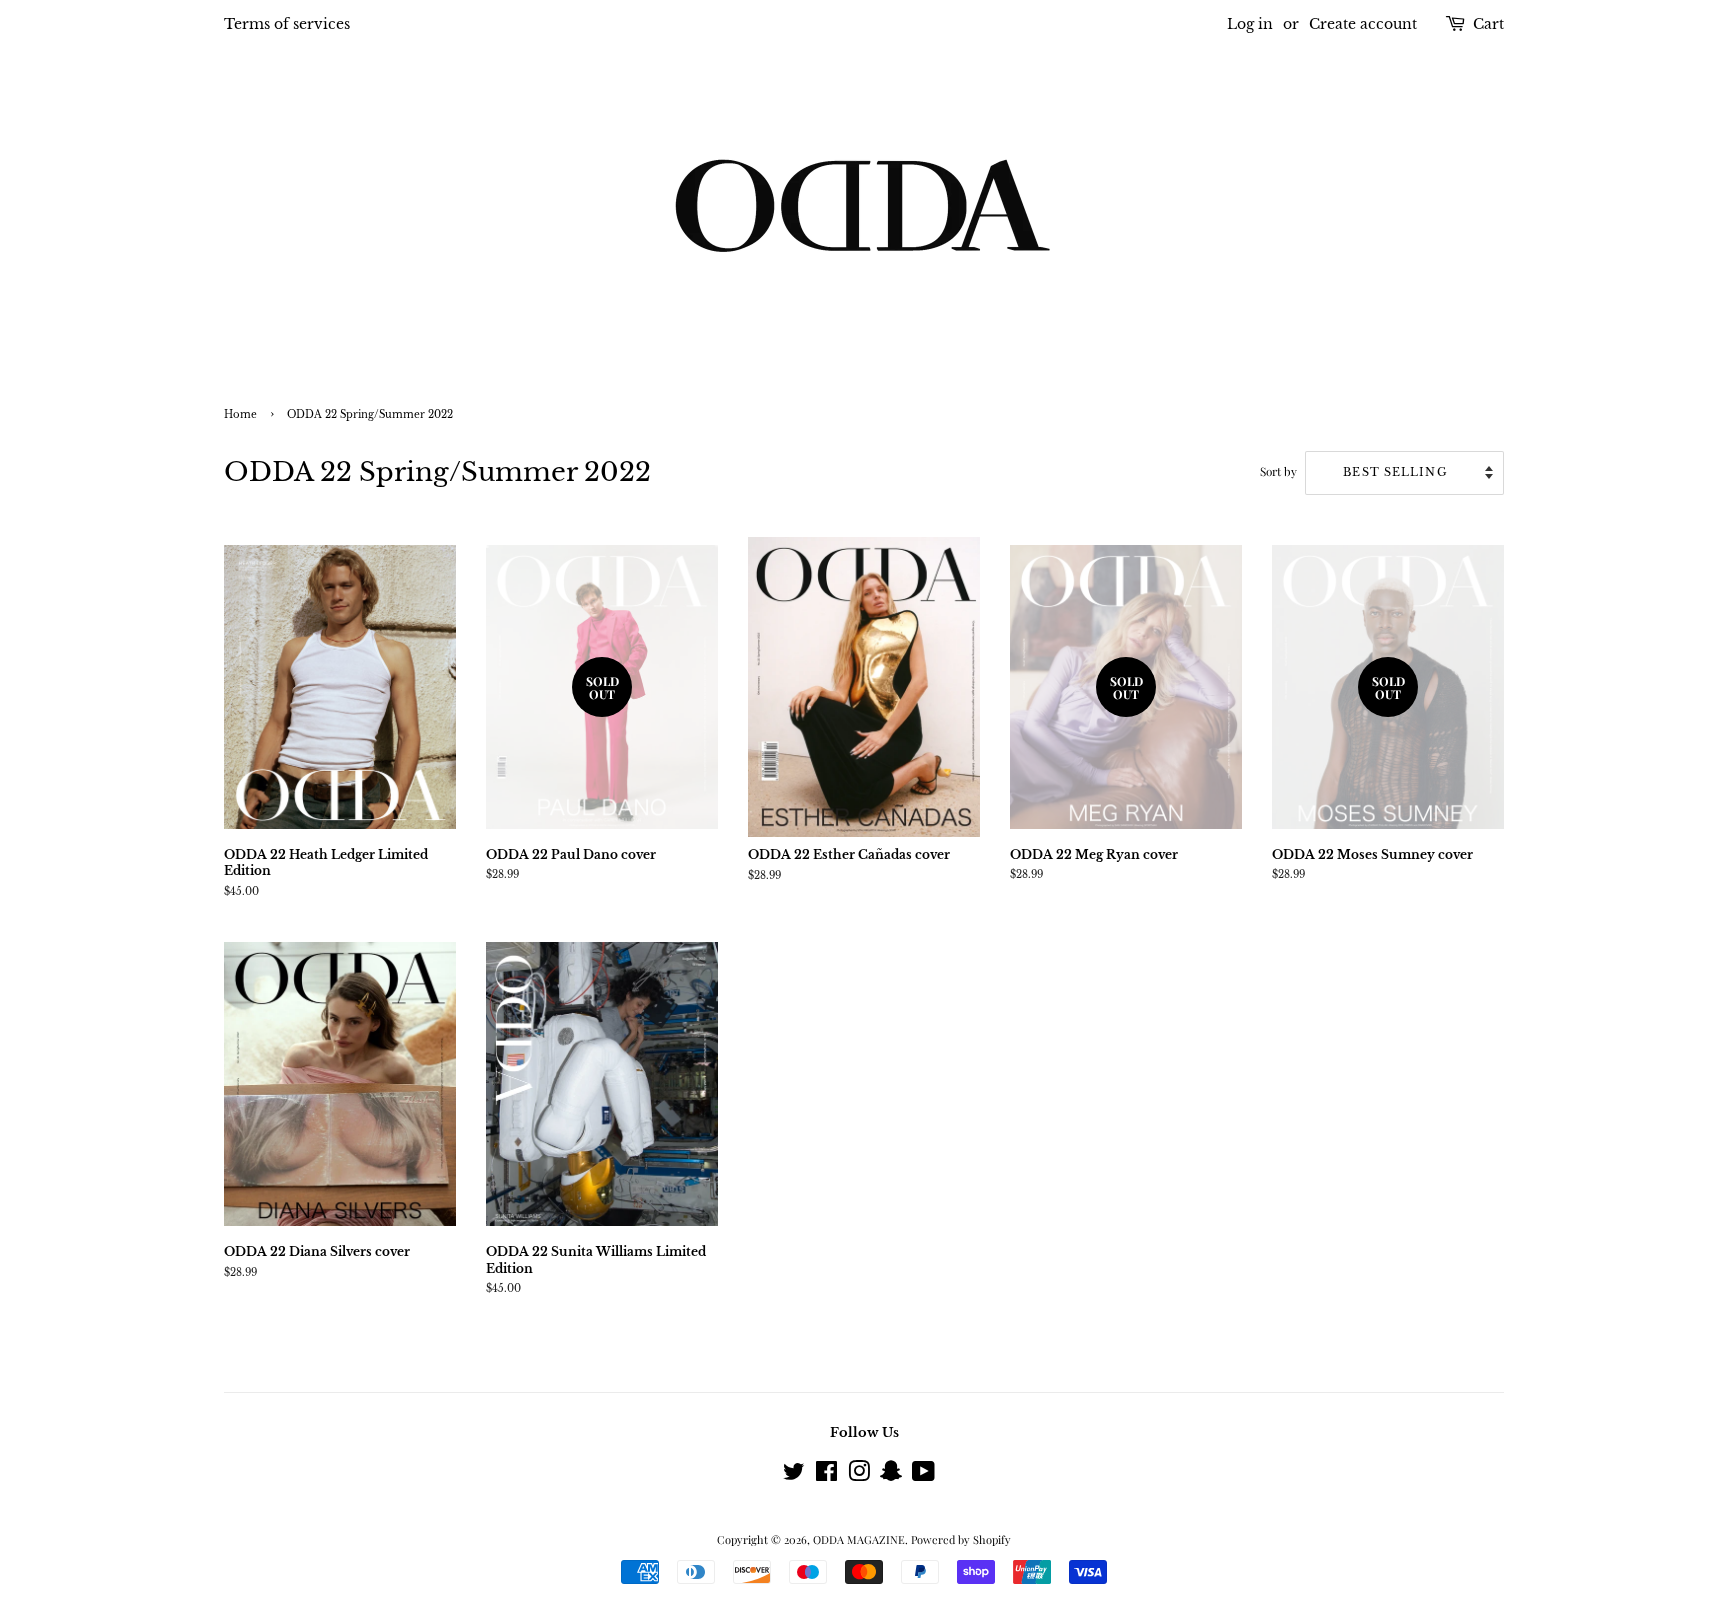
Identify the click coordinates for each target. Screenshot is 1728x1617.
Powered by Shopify (961, 1539)
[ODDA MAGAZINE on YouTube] (923, 1475)
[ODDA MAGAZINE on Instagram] (859, 1475)
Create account (1363, 24)
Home (240, 415)
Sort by (1278, 471)
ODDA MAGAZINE (859, 1539)
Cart (1488, 24)
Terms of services (287, 24)
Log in (1250, 24)
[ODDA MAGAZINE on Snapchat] (891, 1475)
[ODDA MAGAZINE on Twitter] (794, 1475)
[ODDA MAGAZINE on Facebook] (826, 1475)
